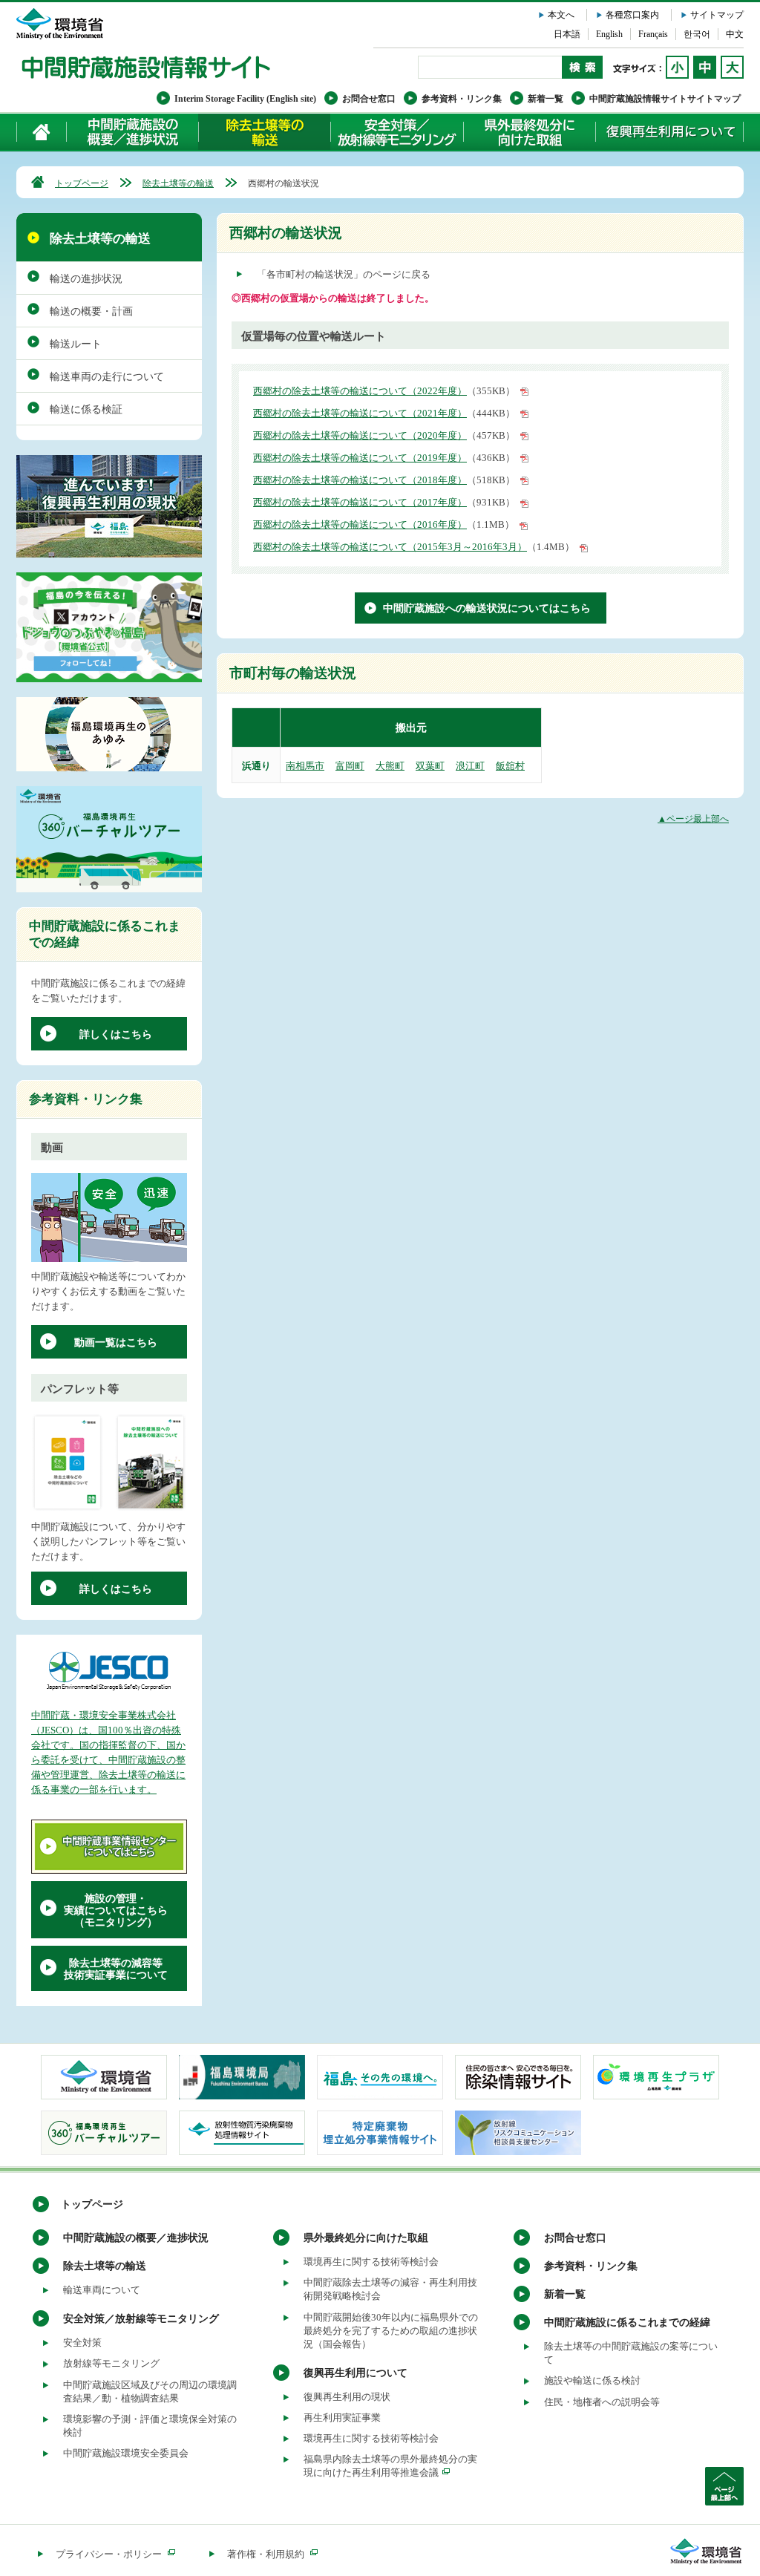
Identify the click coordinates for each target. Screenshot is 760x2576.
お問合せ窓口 (369, 99)
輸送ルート (76, 344)
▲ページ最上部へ (693, 819)
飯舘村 (510, 766)
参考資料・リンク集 (462, 99)
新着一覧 (546, 99)
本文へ (561, 15)
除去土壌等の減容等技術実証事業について (116, 1969)
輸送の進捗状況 (86, 279)
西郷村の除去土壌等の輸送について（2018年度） (360, 480)
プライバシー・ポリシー (109, 2554)
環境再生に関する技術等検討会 (371, 2262)
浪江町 (470, 766)
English (609, 34)
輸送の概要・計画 (91, 311)
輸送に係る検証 (86, 409)
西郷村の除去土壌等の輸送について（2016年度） (360, 524)
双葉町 (430, 766)
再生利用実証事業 (342, 2418)
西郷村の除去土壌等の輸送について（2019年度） (360, 458)
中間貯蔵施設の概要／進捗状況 (133, 132)
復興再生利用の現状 (347, 2397)
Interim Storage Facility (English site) (245, 99)
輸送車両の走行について (107, 377)
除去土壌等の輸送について (264, 132)
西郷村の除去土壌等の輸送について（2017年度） (360, 502)
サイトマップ (717, 15)
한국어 (697, 34)
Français (653, 34)
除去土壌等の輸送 (178, 183)
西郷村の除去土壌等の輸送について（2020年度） (360, 435)
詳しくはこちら (116, 1034)
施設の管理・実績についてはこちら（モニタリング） (116, 1910)
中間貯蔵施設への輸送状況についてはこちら (487, 608)
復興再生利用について (669, 132)
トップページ (82, 183)
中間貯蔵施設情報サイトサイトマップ (665, 99)
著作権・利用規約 (266, 2554)
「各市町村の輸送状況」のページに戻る (344, 274)
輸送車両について (102, 2290)
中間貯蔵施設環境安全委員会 (126, 2453)
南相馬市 (305, 766)
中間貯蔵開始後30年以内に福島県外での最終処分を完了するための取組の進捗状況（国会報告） (391, 2331)
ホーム (42, 132)
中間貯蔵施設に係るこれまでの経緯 (627, 2322)
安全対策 (82, 2343)
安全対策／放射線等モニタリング (397, 132)
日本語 (567, 34)
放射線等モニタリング (111, 2363)
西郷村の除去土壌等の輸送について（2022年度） (360, 391)
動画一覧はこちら (116, 1343)
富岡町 (350, 766)
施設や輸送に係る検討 (592, 2380)
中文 (735, 34)
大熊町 (390, 766)
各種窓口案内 (632, 15)
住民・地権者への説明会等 (602, 2402)
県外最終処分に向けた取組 (529, 132)
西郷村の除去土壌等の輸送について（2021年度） (360, 413)
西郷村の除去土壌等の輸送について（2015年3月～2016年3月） (390, 547)
